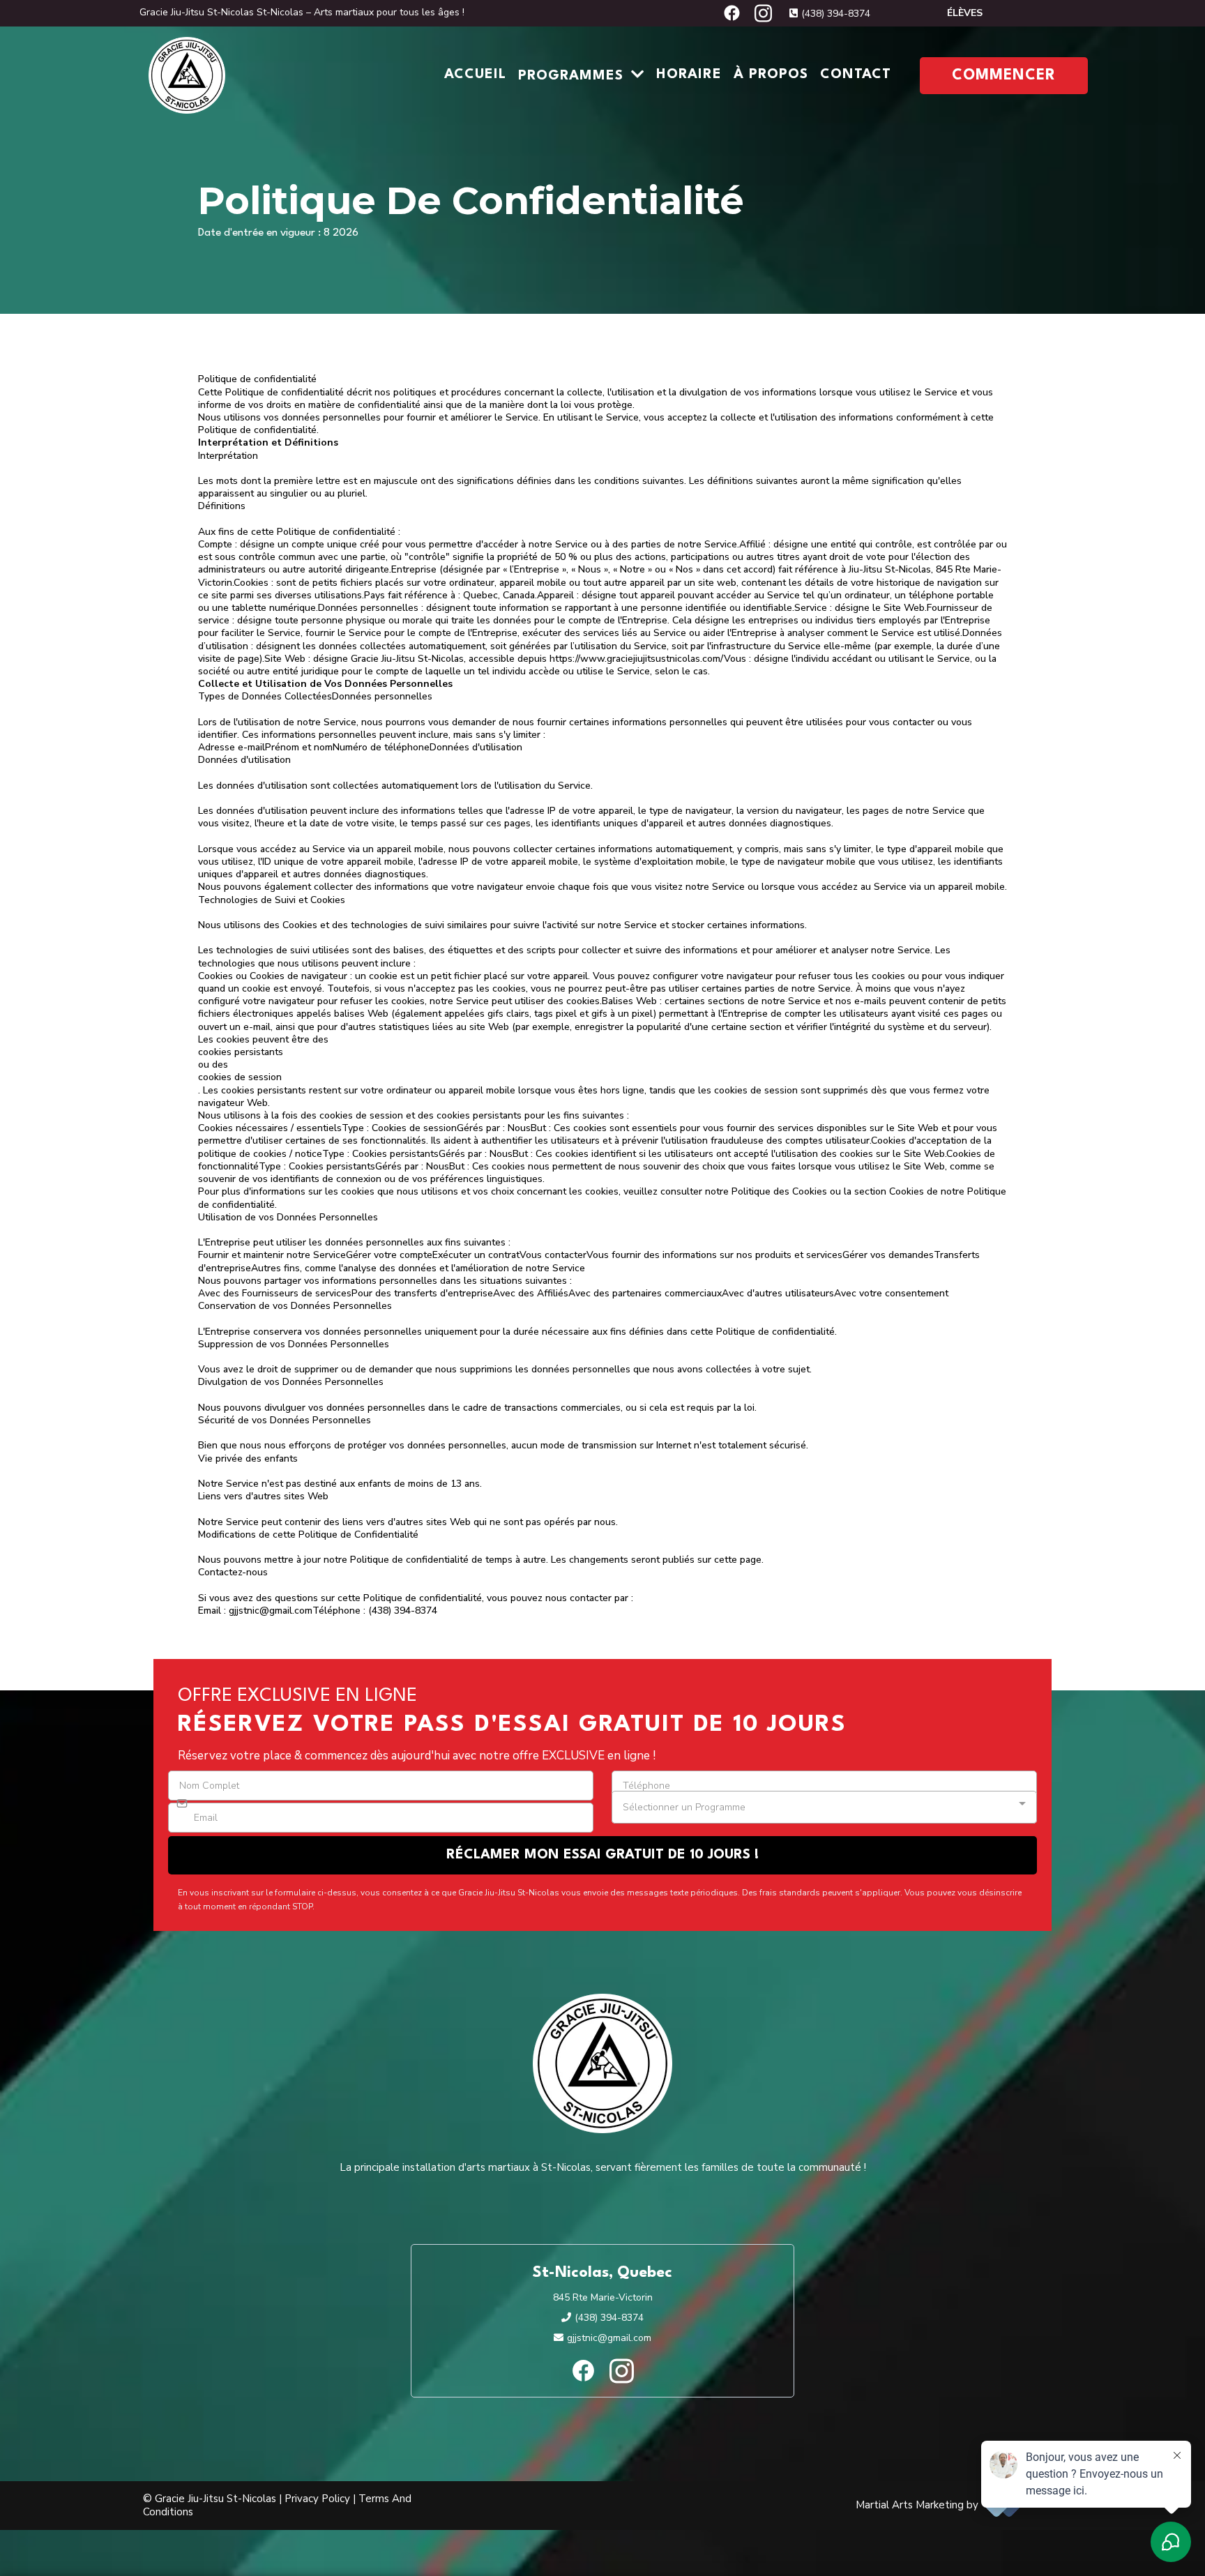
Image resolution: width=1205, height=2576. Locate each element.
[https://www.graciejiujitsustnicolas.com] (187, 75)
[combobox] (824, 1807)
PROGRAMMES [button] (573, 76)
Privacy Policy (317, 2499)
